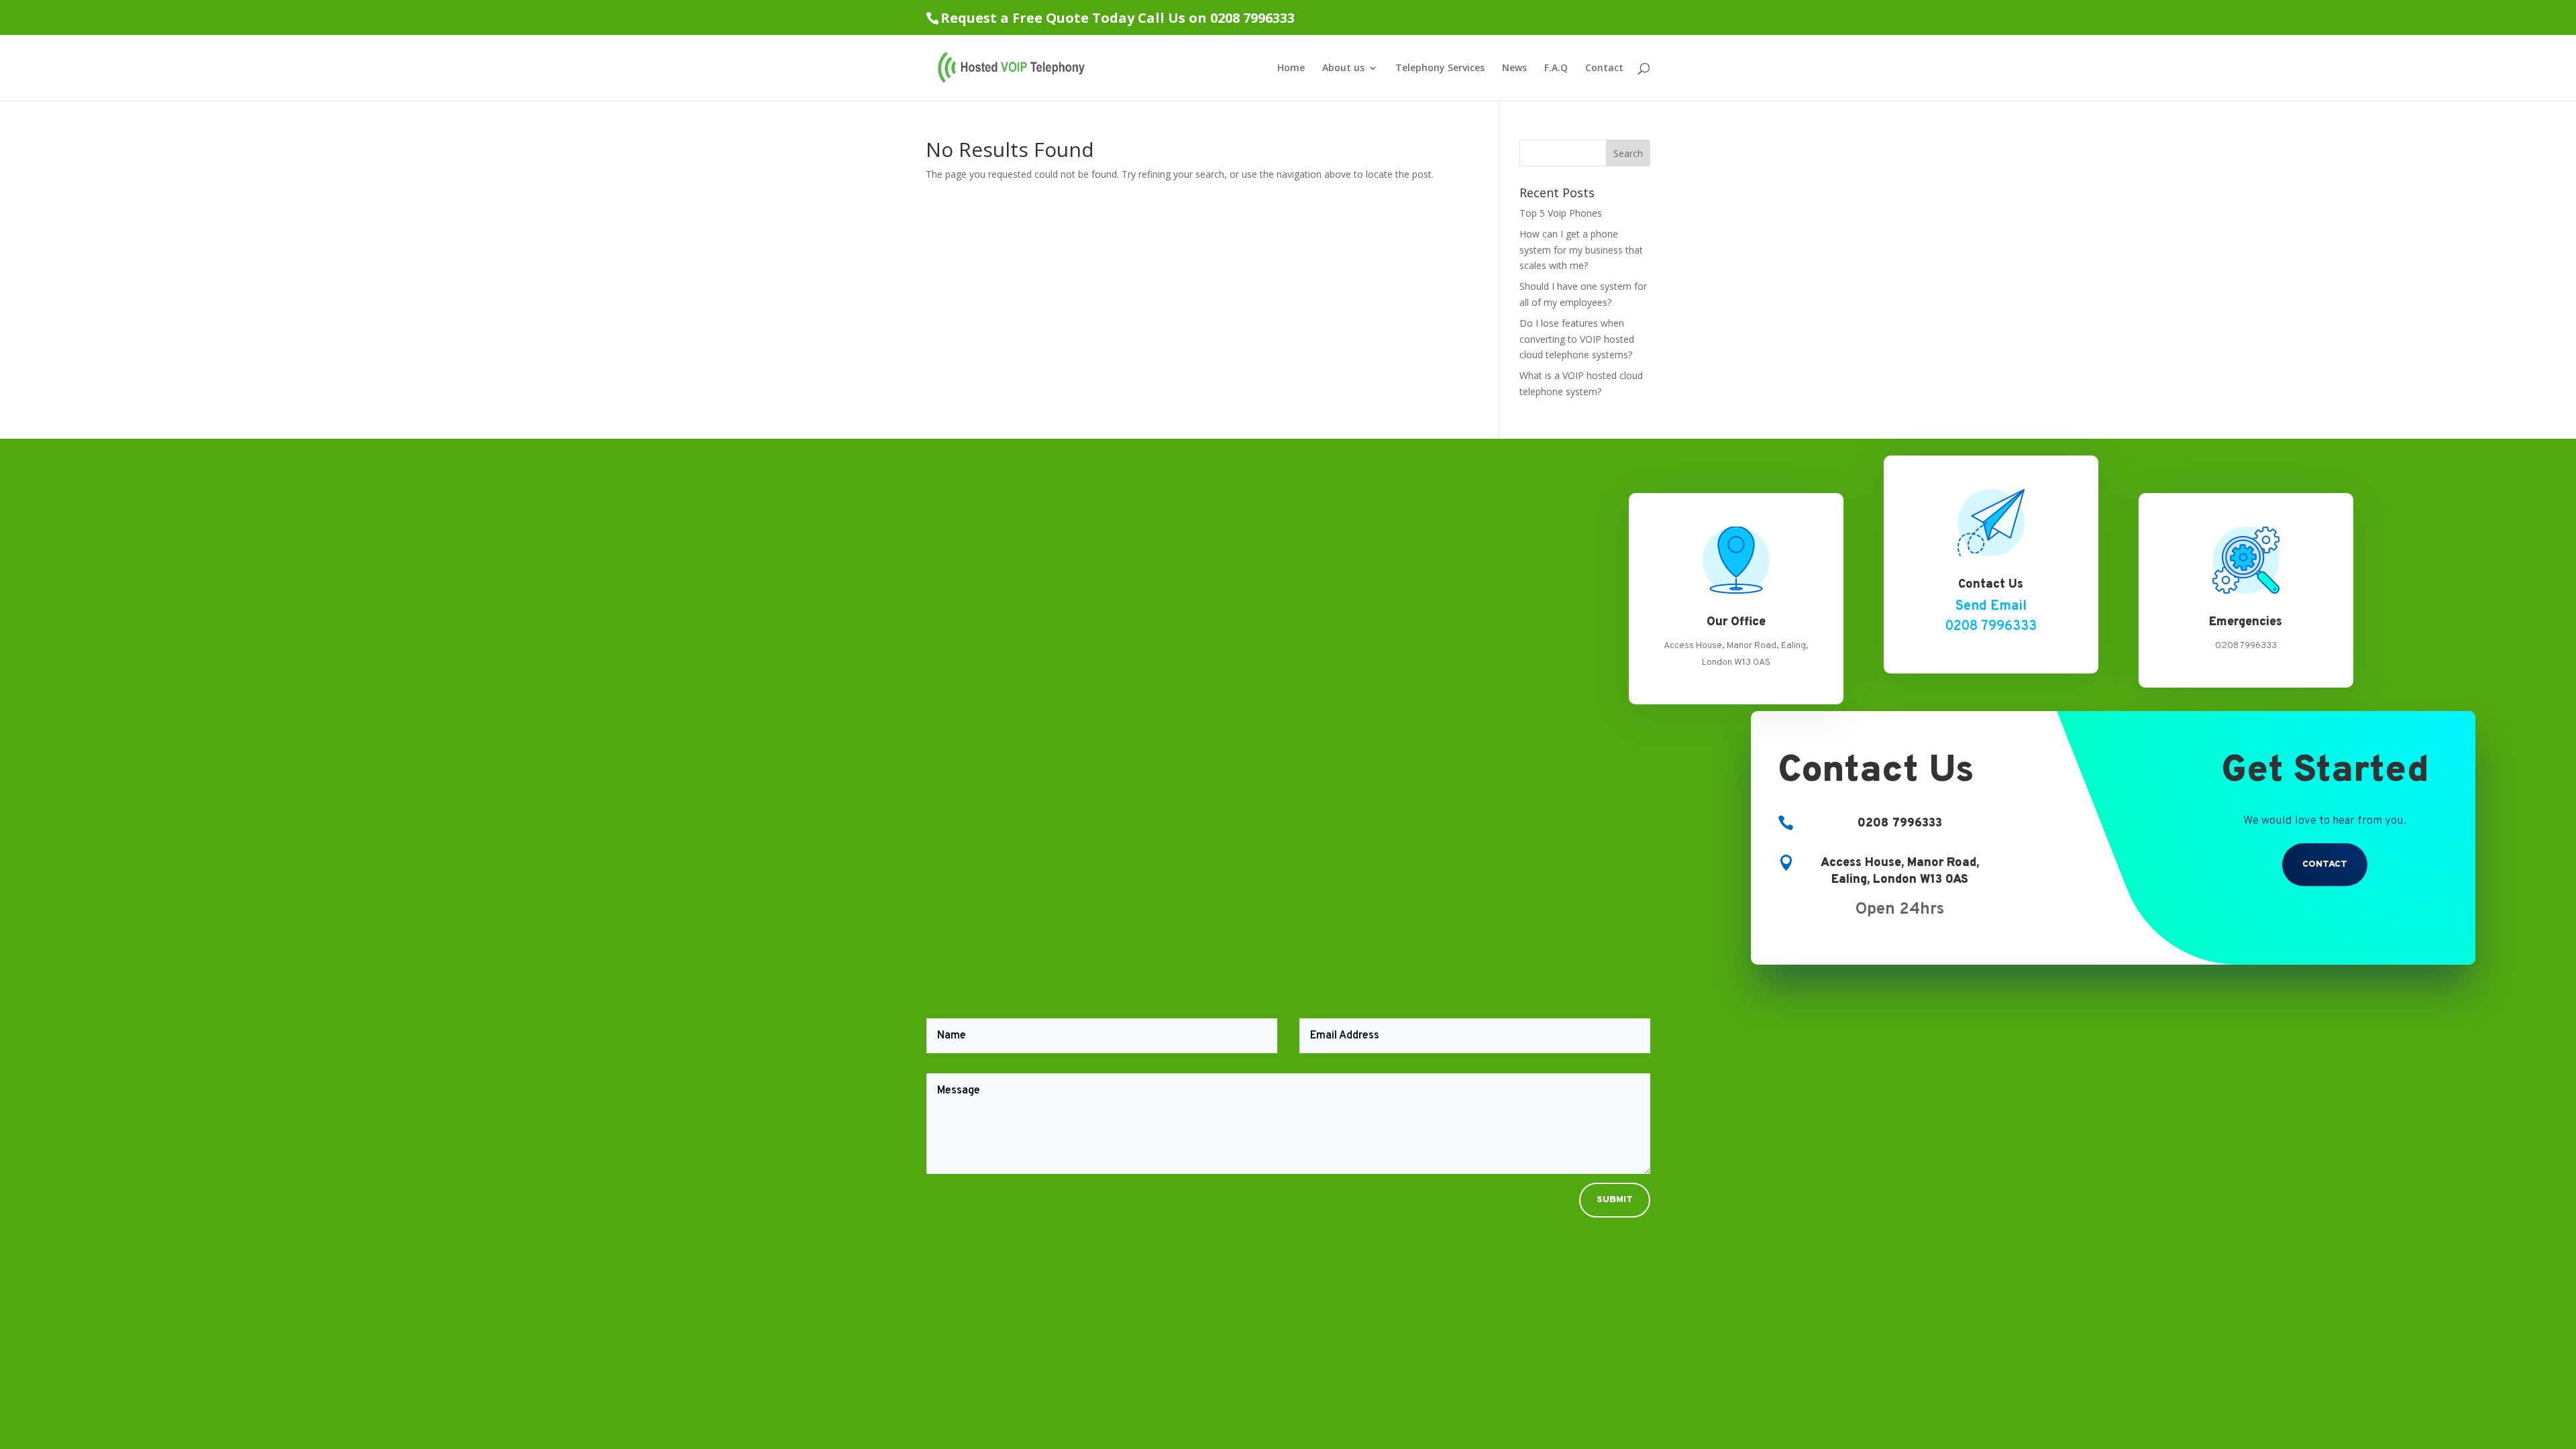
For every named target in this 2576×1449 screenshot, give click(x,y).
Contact (1604, 68)
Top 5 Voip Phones (1561, 213)
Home (1291, 68)
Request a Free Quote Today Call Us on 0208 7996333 (1118, 18)
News (1514, 68)
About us (1343, 68)
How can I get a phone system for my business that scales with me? (1581, 250)
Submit (1615, 1200)
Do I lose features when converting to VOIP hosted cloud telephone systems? (1577, 339)
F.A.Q (1556, 68)
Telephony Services (1440, 68)
